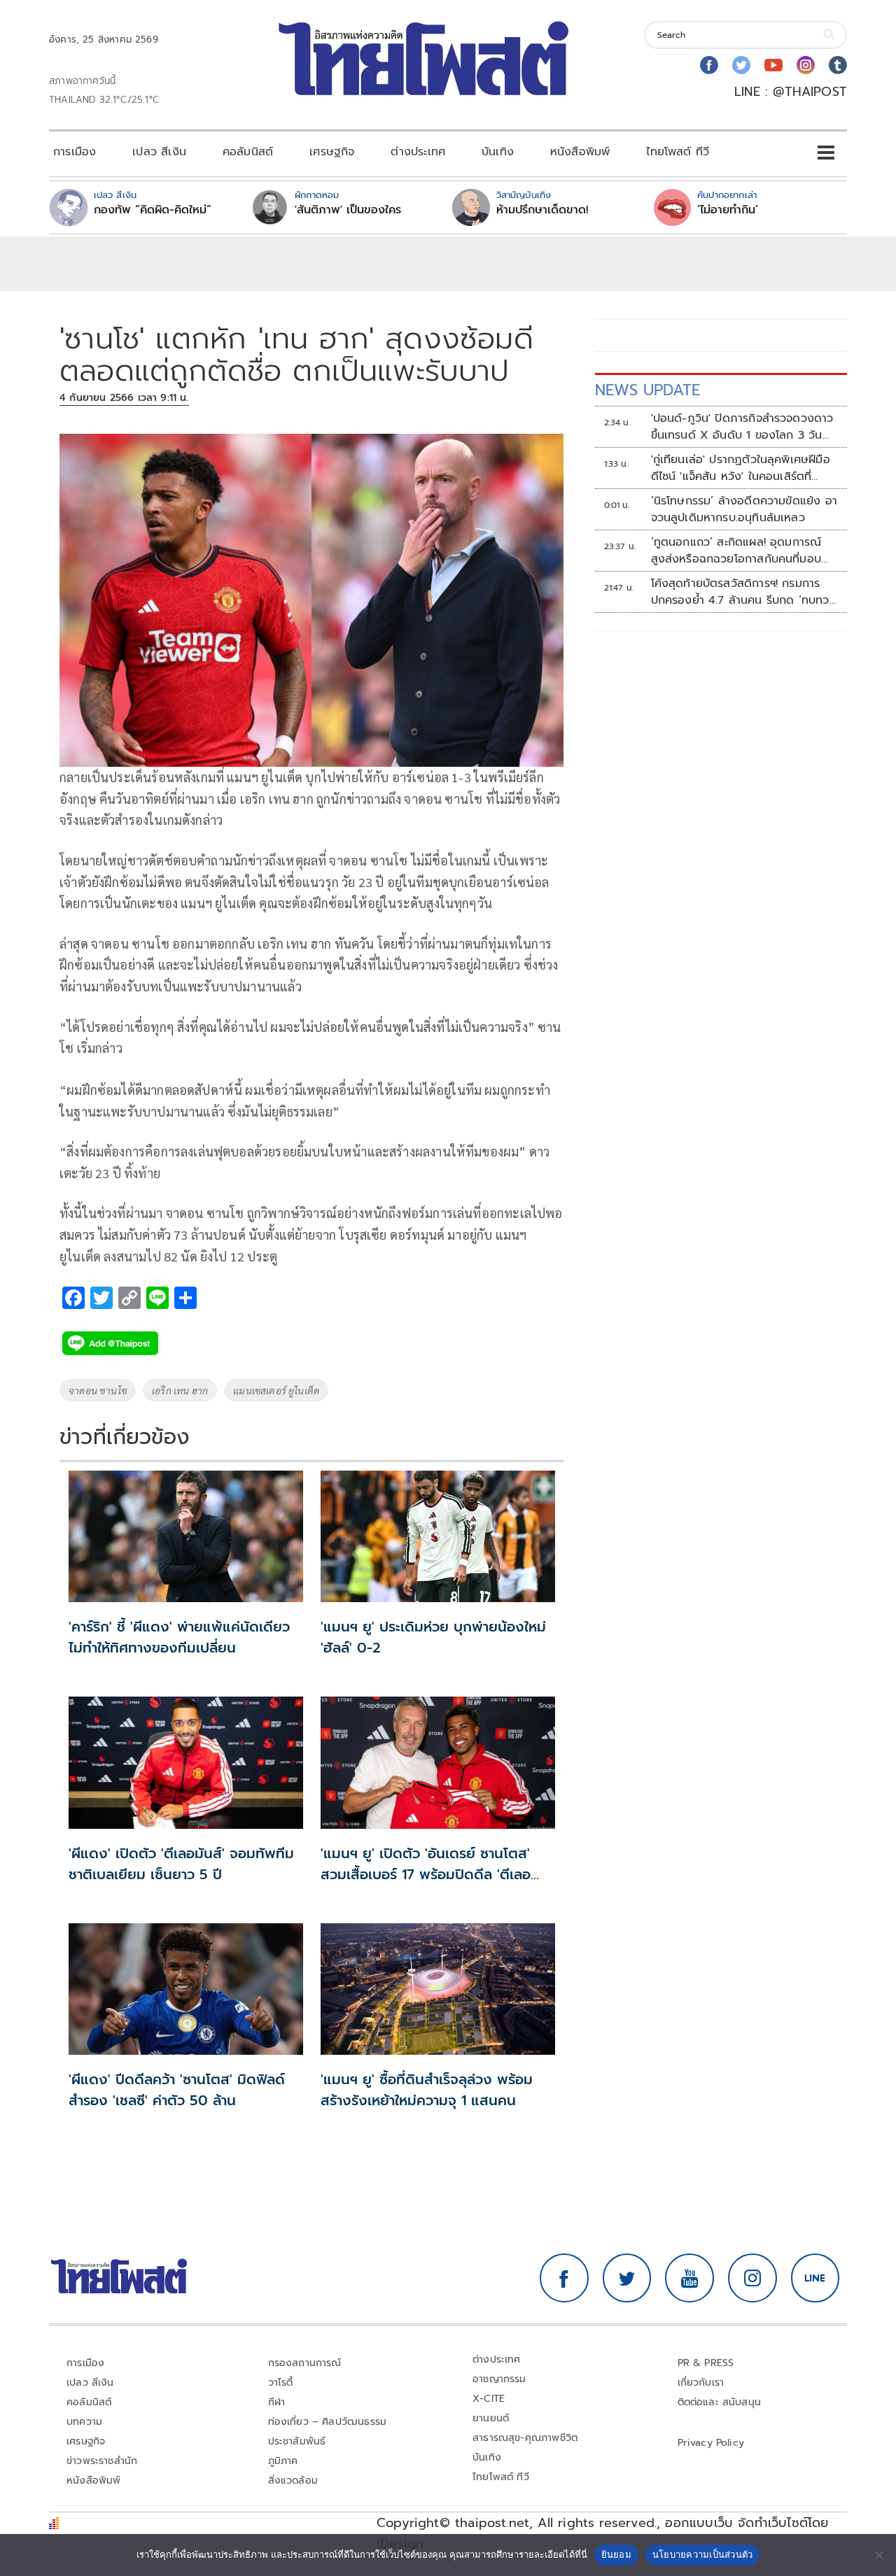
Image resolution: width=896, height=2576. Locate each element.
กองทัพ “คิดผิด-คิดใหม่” (153, 210)
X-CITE (489, 2399)
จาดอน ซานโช (98, 1390)
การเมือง (75, 152)
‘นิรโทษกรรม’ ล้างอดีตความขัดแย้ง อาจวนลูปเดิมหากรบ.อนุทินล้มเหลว (744, 509)
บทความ (84, 2422)
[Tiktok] (838, 65)
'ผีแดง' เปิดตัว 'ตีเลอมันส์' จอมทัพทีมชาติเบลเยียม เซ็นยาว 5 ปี (181, 1864)
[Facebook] (709, 65)
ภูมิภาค (283, 2461)
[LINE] (815, 2278)
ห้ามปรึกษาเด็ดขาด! (542, 210)
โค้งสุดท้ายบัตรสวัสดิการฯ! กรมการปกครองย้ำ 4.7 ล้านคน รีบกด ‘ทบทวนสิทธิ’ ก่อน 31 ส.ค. (744, 592)
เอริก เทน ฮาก (180, 1390)
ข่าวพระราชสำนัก (102, 2461)
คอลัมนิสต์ (248, 152)
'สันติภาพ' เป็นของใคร (348, 210)
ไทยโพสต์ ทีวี (678, 152)
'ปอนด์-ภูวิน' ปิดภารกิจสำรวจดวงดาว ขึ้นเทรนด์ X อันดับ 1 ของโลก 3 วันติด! (742, 427)
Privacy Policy (711, 2443)
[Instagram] (806, 65)
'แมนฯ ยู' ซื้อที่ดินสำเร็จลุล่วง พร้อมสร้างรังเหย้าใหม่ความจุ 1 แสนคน (427, 2090)
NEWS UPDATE (647, 390)
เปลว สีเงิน (159, 152)
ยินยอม (616, 2554)
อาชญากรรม (499, 2379)
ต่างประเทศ (418, 152)
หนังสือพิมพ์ (580, 152)
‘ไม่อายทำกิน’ (728, 210)
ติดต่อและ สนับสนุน (720, 2402)
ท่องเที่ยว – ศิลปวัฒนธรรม (328, 2422)
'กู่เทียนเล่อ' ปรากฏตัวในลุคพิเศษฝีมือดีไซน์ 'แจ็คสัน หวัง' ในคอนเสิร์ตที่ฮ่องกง (741, 468)
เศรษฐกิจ (332, 152)
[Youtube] (773, 65)
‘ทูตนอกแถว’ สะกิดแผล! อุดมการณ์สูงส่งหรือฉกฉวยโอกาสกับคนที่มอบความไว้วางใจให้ (736, 551)
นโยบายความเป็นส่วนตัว (703, 2554)
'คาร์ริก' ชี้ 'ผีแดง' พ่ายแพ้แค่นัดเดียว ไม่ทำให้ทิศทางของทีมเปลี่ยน (179, 1637)
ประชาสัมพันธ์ (297, 2441)
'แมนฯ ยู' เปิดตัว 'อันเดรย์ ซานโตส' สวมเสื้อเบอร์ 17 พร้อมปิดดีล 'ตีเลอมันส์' (426, 1874)
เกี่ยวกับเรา (701, 2383)
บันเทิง (498, 152)
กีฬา (277, 2402)
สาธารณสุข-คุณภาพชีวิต (525, 2438)
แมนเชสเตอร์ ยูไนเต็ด (276, 1390)
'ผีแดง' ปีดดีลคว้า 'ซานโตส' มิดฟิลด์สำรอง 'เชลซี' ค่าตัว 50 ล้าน (177, 2090)
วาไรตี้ (281, 2383)
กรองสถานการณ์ (305, 2363)
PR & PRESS (706, 2363)
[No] (878, 2555)
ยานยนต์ (491, 2418)
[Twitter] (741, 65)
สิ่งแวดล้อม (293, 2481)
